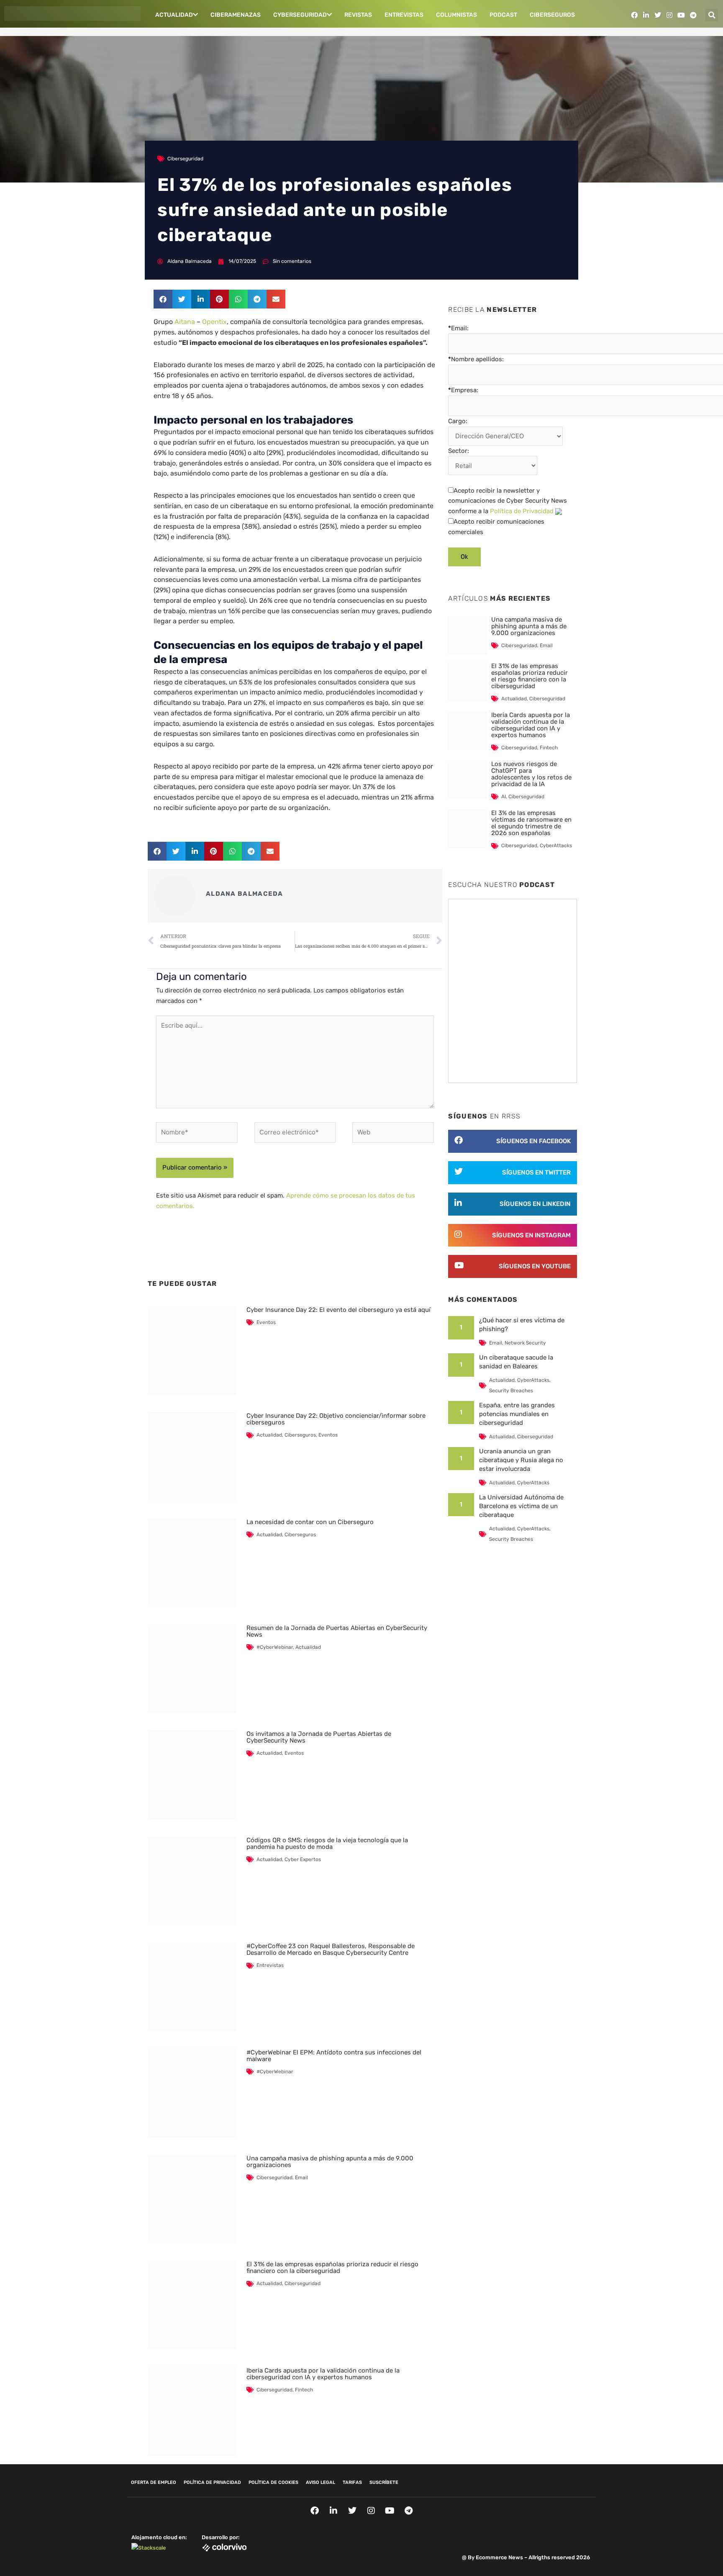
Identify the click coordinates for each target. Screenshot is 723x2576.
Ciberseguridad (185, 159)
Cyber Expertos (303, 1859)
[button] (712, 15)
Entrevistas (404, 15)
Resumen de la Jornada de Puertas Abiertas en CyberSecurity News (337, 1631)
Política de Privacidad (522, 511)
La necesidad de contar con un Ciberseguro (310, 1522)
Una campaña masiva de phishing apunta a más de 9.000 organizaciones (330, 2162)
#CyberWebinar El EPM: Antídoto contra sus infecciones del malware (334, 2056)
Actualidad (174, 15)
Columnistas (456, 15)
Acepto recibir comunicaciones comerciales (496, 527)
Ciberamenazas (236, 15)
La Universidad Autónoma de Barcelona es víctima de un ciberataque (521, 1506)
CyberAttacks (556, 846)
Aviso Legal (320, 2482)
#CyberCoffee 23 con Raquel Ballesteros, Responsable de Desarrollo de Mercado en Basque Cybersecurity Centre (331, 1949)
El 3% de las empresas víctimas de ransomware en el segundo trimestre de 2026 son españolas (531, 823)
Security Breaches (511, 1391)
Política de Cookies (273, 2482)
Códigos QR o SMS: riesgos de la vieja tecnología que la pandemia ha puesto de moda (327, 1843)
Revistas (358, 15)
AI (504, 797)
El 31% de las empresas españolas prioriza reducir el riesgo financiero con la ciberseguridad (332, 2267)
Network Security (525, 1343)
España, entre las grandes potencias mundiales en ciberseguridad (517, 1414)
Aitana (185, 322)
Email (301, 2178)
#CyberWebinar (275, 1647)
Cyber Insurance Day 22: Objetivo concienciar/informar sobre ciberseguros (336, 1419)
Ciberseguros (552, 15)
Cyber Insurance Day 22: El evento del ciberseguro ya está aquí (338, 1310)
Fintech (304, 2390)
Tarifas (352, 2482)
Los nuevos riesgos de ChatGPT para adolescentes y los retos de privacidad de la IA (531, 774)
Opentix (214, 322)
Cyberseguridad (300, 15)
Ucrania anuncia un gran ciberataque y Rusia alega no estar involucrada (521, 1460)
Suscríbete (384, 2482)
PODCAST (503, 15)
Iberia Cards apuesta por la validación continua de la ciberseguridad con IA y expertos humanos (323, 2374)
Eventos (266, 1322)
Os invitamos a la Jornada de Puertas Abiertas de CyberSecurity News (319, 1737)
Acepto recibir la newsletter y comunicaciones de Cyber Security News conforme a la (508, 501)
